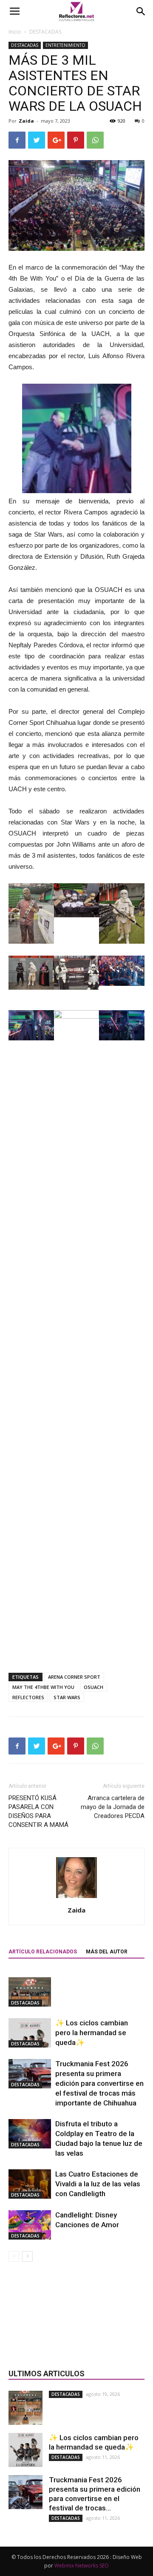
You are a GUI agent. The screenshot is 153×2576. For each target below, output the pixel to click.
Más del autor (107, 1952)
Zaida (26, 121)
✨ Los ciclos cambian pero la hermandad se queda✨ (92, 2033)
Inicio (15, 32)
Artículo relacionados (43, 1952)
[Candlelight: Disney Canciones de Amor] (30, 2225)
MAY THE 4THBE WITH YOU (43, 1687)
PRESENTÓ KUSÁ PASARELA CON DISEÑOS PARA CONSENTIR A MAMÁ (38, 1811)
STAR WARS (67, 1697)
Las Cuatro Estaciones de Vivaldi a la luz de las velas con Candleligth (98, 2184)
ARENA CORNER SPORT (74, 1677)
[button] (141, 11)
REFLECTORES (28, 1697)
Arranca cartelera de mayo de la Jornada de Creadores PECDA (113, 1807)
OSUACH (93, 1687)
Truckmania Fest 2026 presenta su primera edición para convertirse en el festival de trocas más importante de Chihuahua (99, 2083)
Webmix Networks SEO (82, 2566)
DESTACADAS (45, 32)
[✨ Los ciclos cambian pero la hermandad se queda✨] (30, 2033)
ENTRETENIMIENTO (65, 45)
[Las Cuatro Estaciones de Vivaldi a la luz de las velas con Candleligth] (30, 2184)
